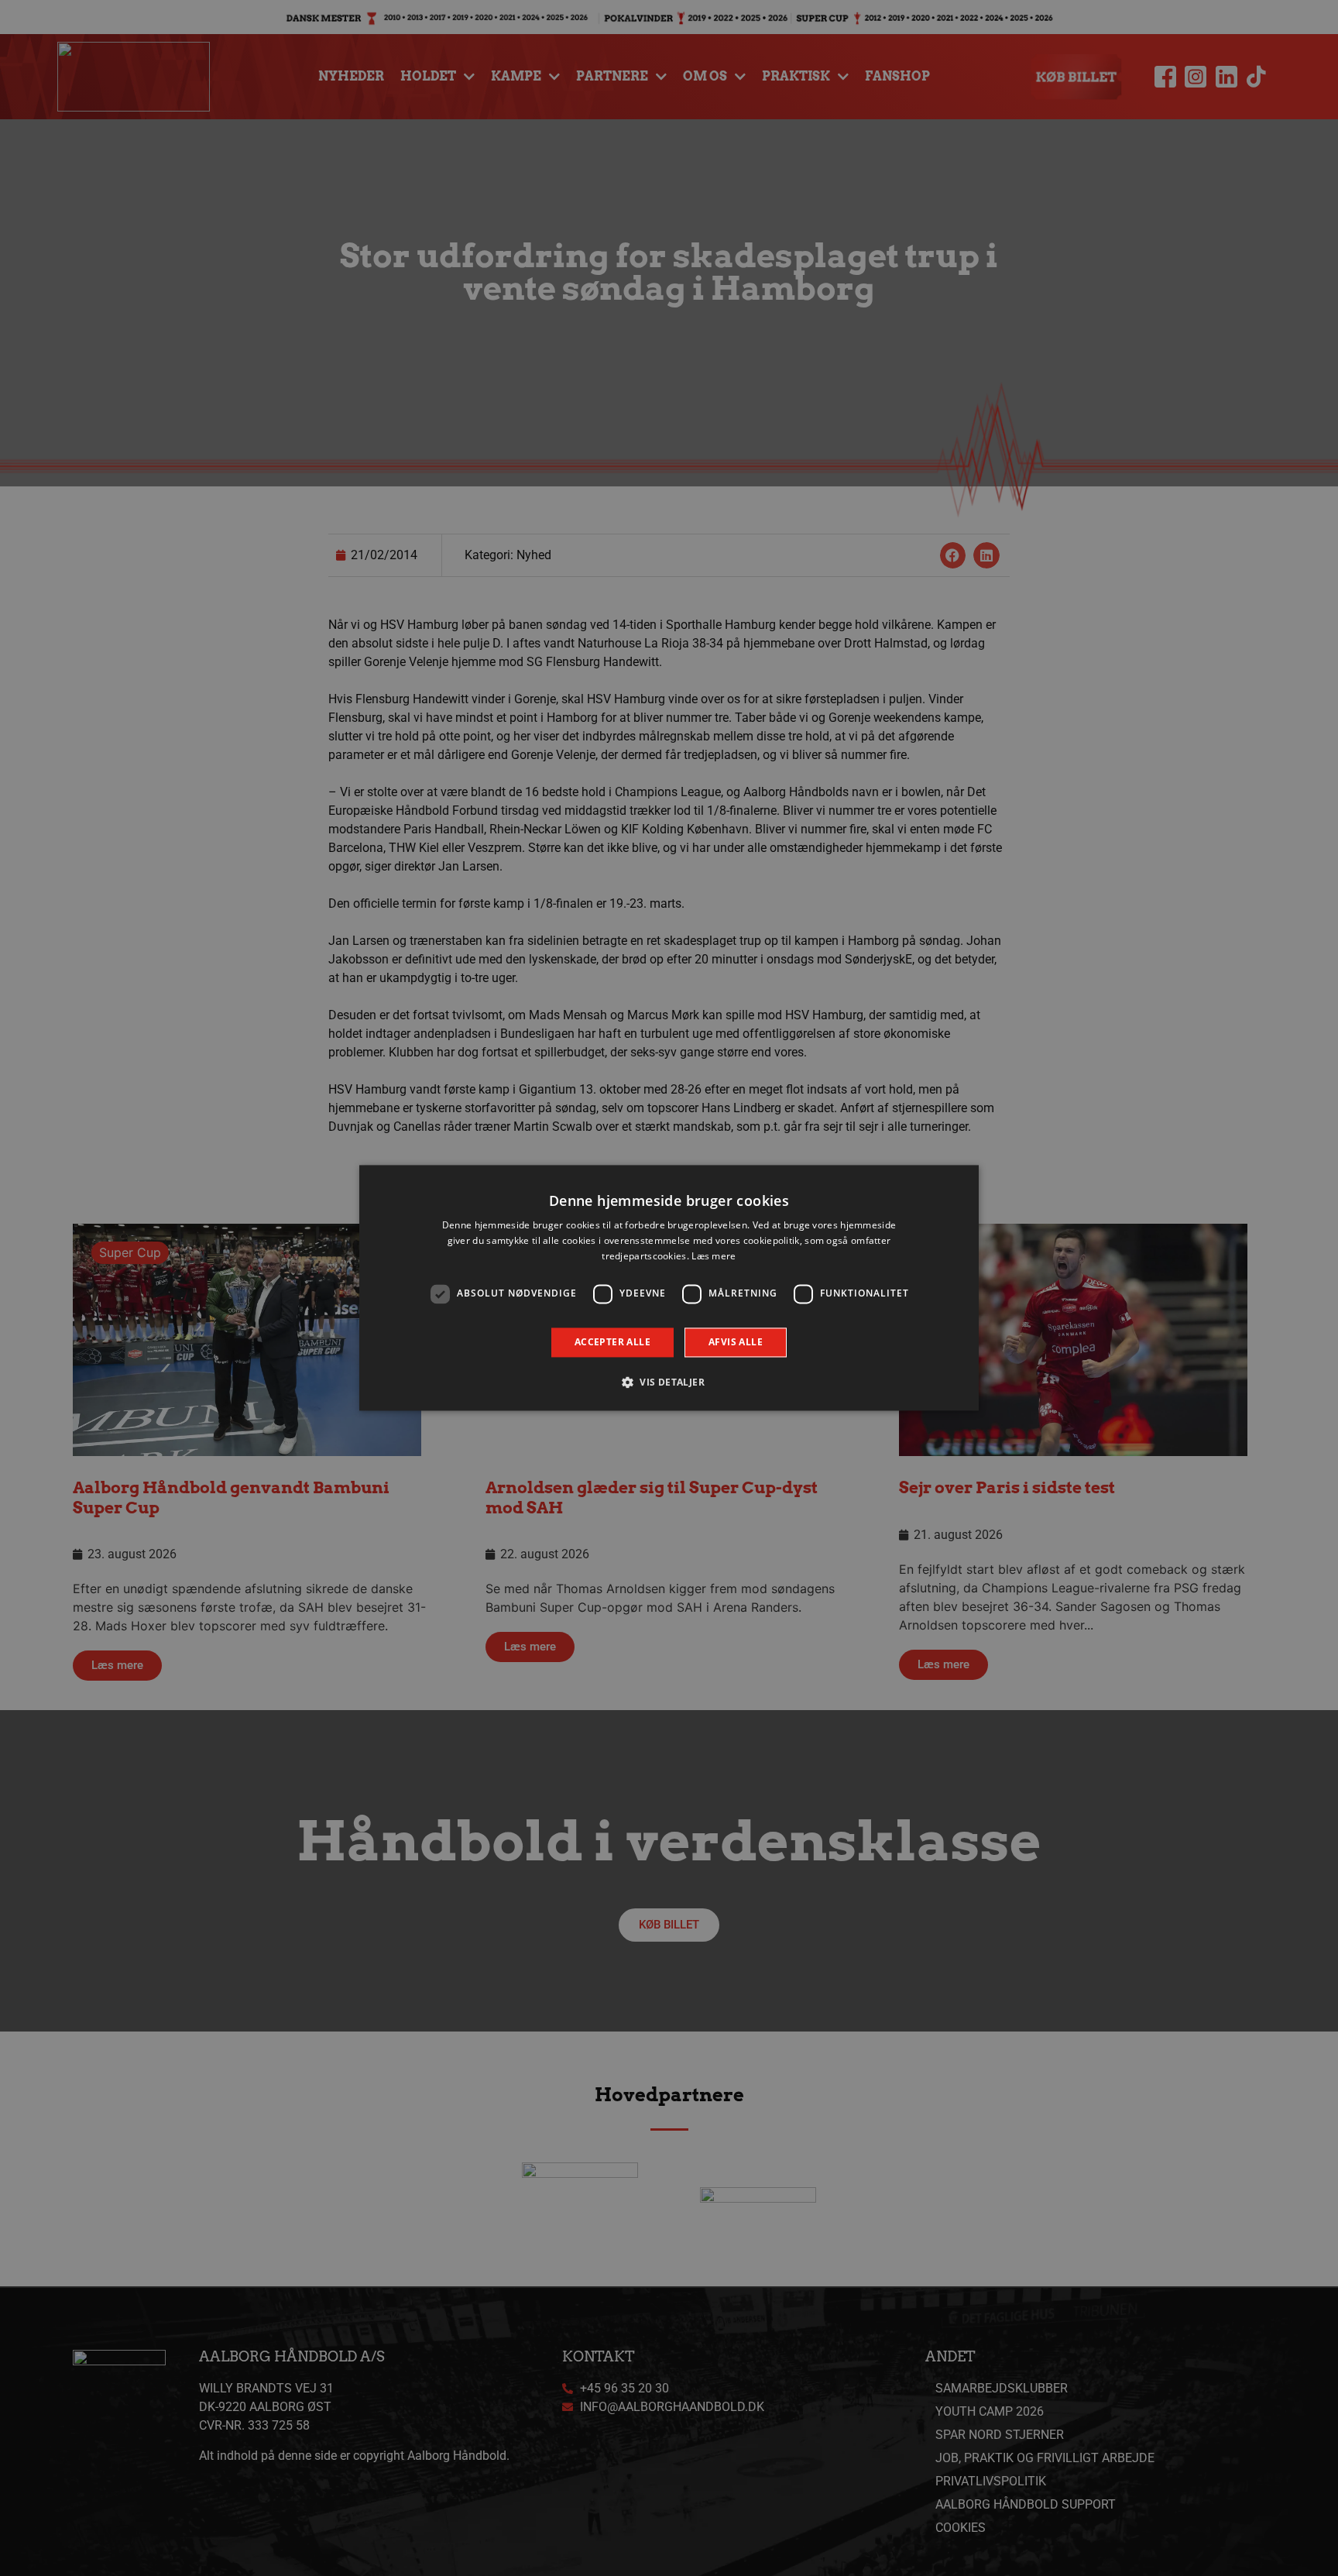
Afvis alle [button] (736, 1342)
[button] (669, 1382)
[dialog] (669, 1288)
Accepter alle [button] (612, 1342)
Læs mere (714, 1256)
